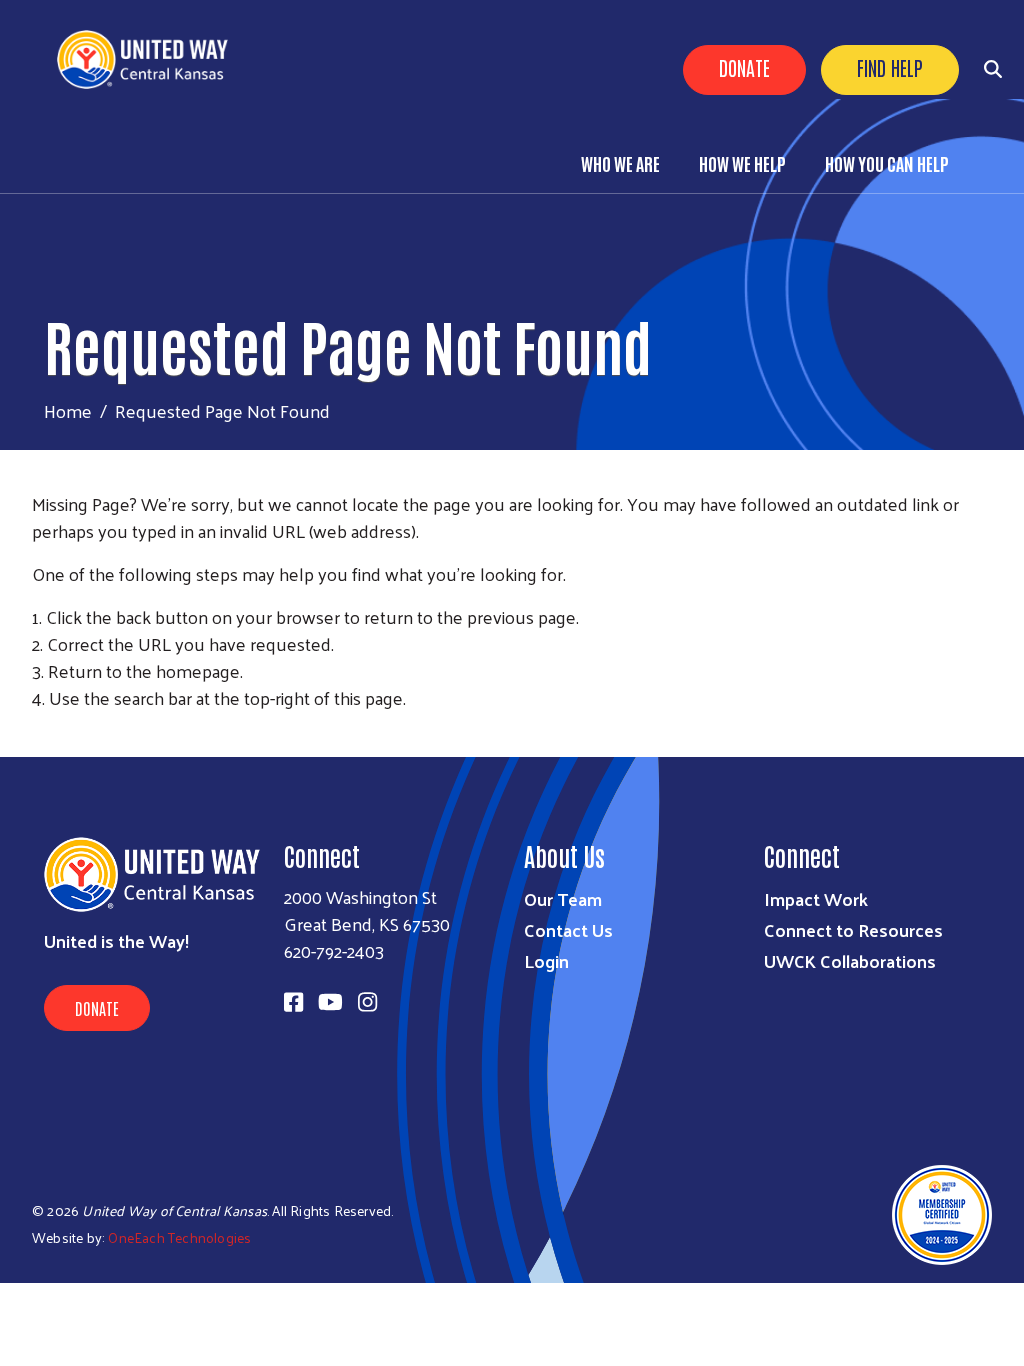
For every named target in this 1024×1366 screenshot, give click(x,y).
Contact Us (568, 929)
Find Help (890, 67)
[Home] (150, 59)
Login (546, 960)
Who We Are (620, 163)
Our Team (563, 898)
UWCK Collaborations (850, 960)
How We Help (742, 163)
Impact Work (816, 898)
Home (68, 410)
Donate (744, 67)
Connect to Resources (853, 929)
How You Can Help (887, 163)
